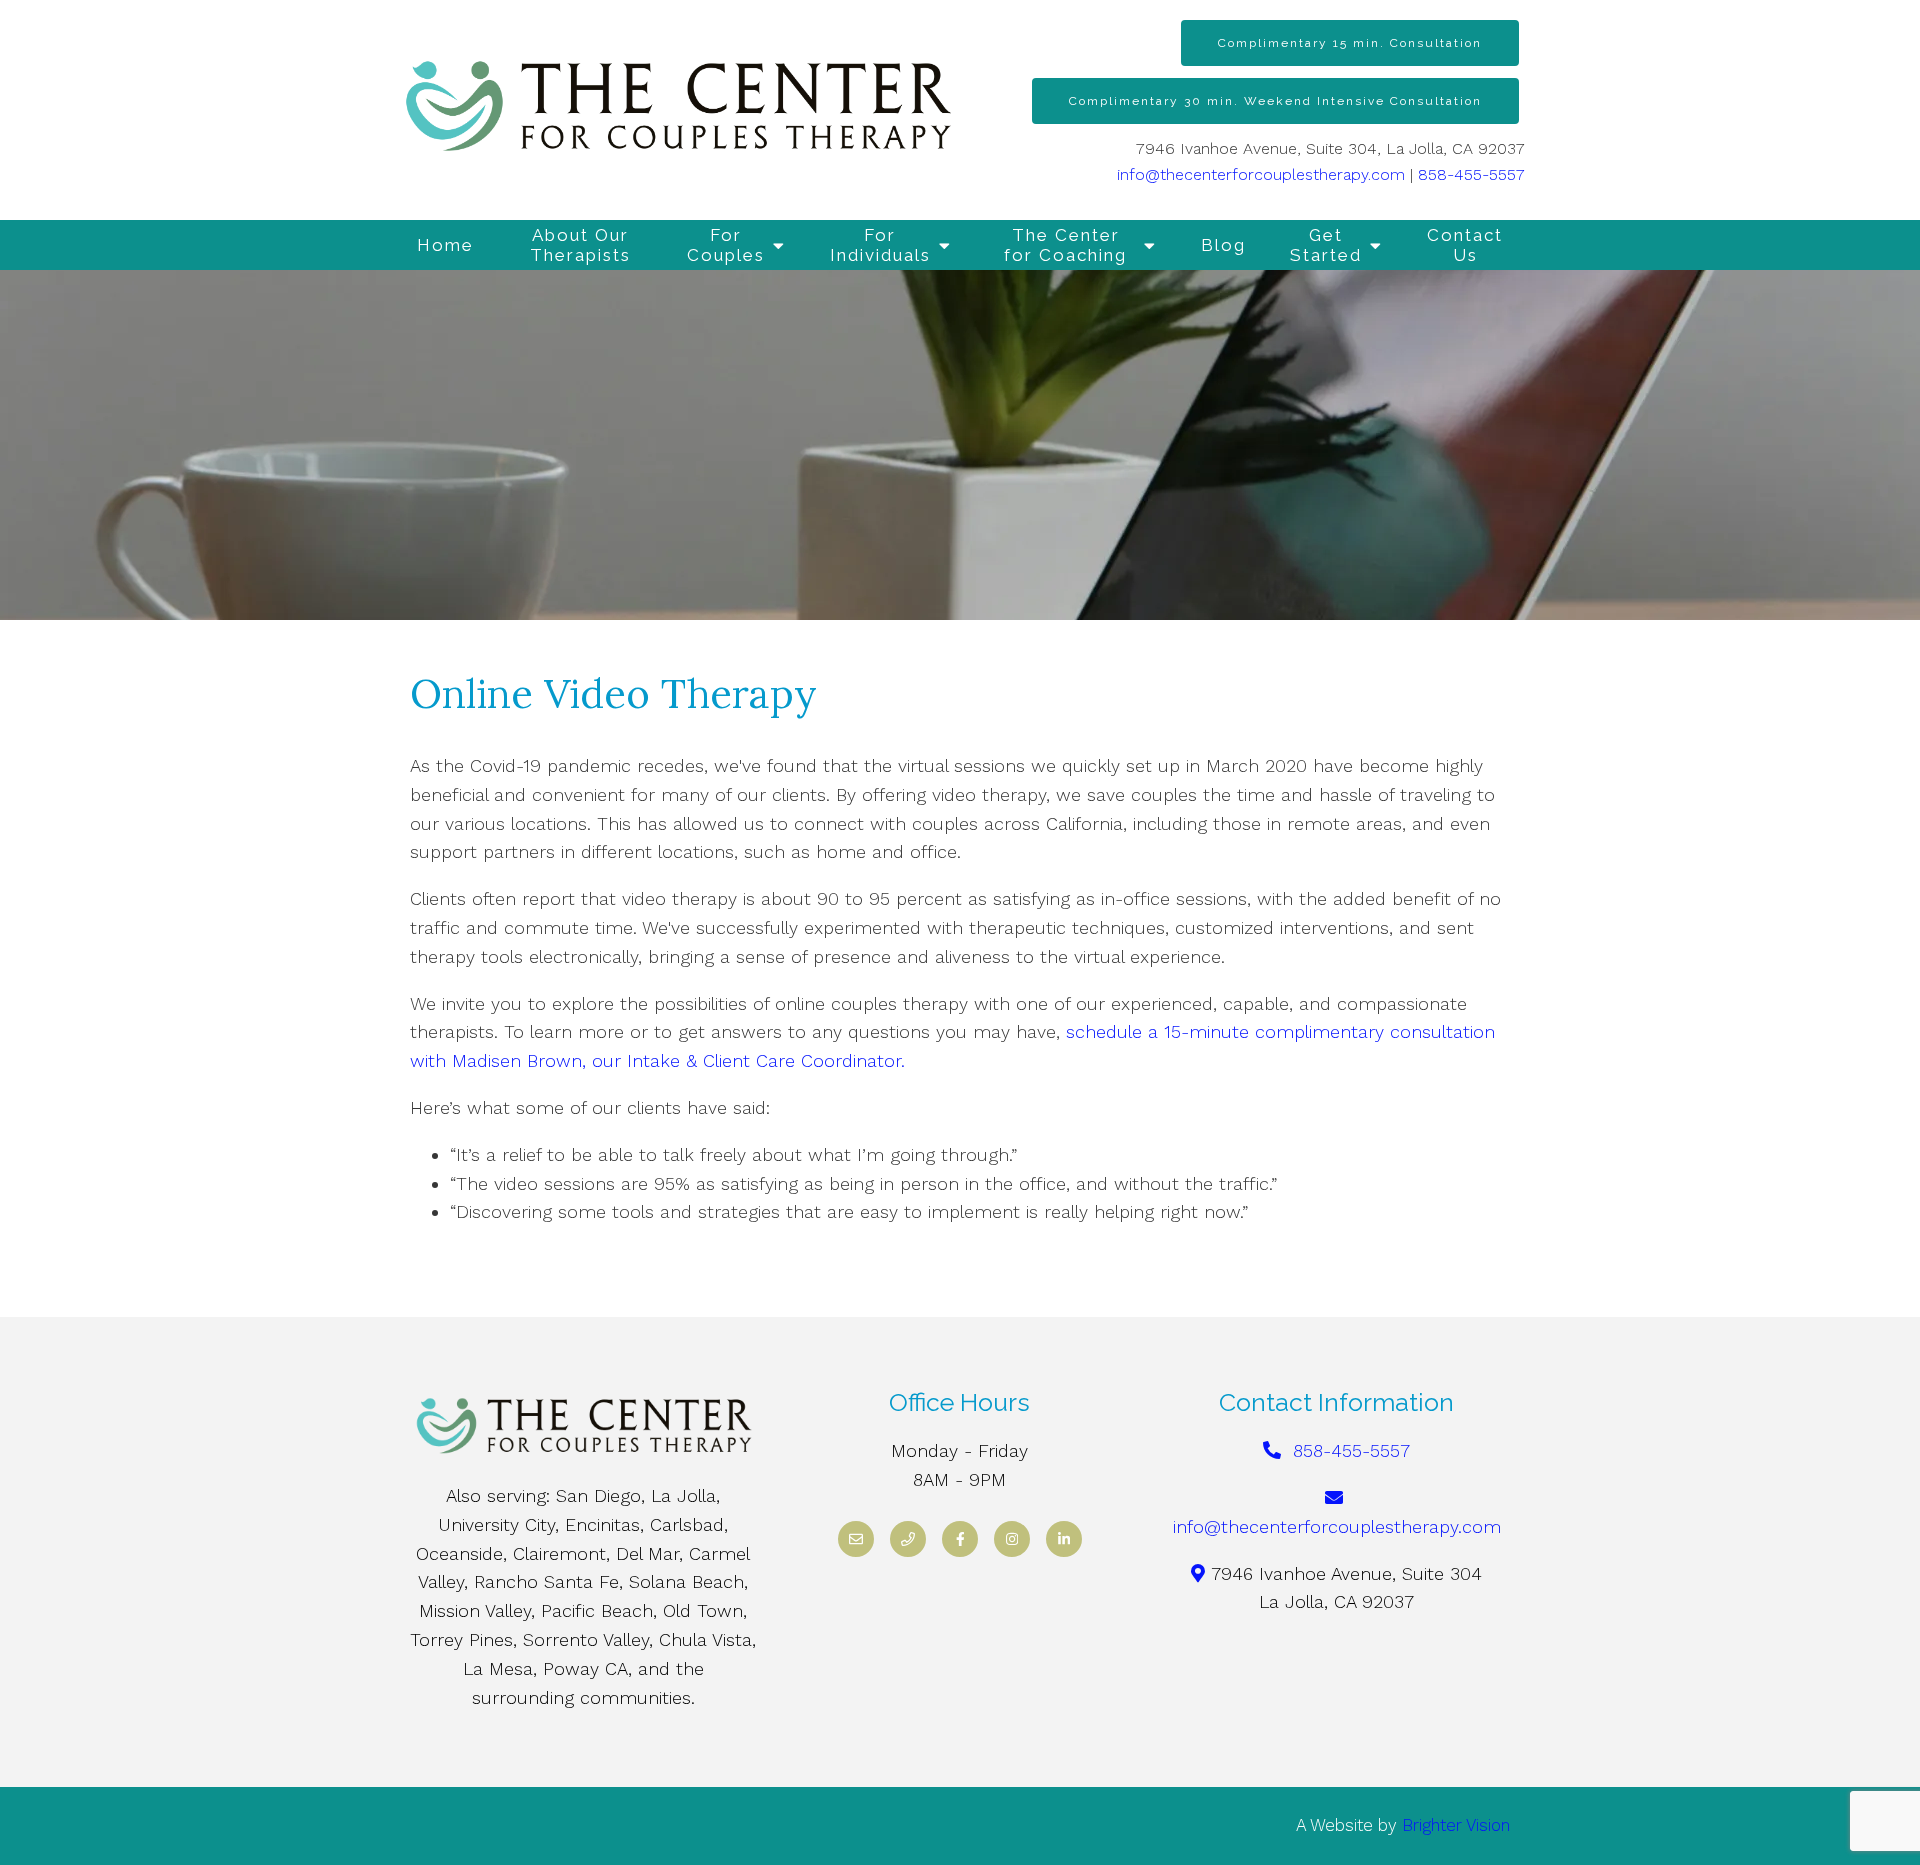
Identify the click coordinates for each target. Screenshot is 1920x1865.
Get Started (1326, 245)
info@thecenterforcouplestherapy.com (1261, 174)
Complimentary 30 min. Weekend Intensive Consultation (1275, 101)
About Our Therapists (580, 245)
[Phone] (908, 1539)
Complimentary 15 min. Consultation (1350, 43)
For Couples (726, 245)
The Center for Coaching (1065, 245)
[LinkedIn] (1064, 1539)
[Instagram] (1012, 1539)
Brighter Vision (1456, 1825)
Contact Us (1465, 245)
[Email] (856, 1539)
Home (445, 245)
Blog (1223, 245)
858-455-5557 (1471, 174)
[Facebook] (960, 1539)
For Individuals (880, 245)
